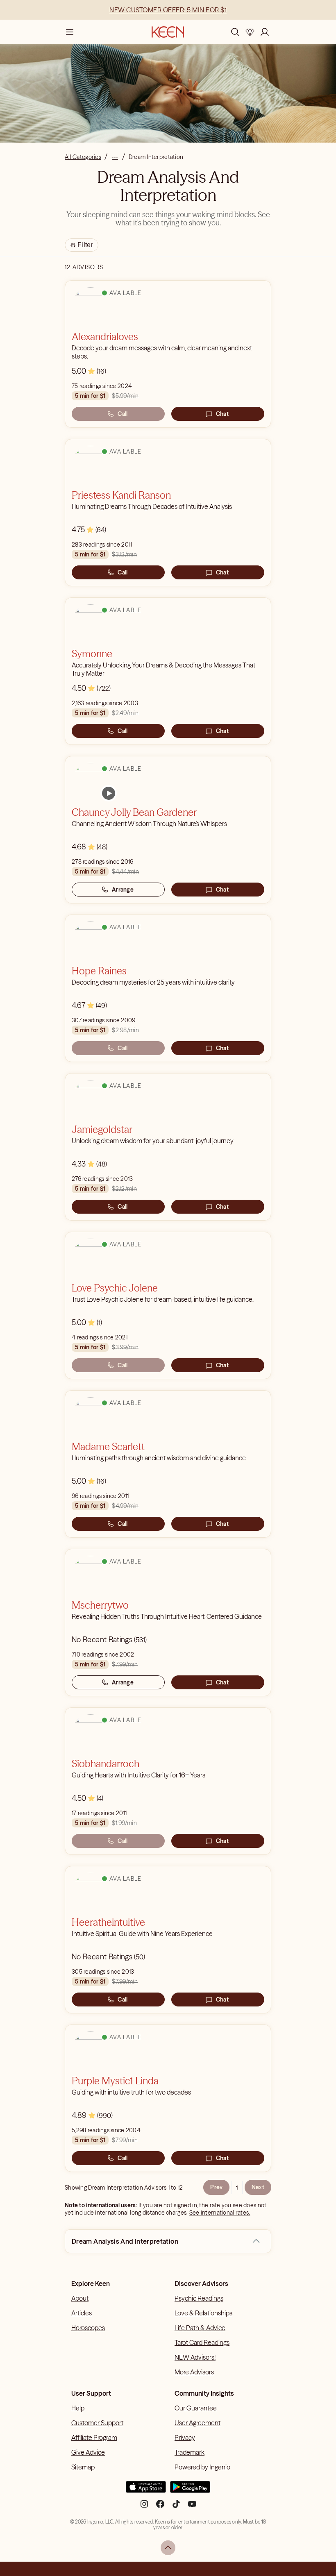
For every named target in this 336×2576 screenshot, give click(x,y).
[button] (256, 2241)
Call (123, 414)
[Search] (235, 32)
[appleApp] (146, 2490)
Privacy (185, 2438)
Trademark (190, 2452)
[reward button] (250, 32)
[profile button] (265, 32)
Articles (82, 2313)
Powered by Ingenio (202, 2467)
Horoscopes (88, 2328)
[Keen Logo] (168, 32)
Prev (216, 2187)
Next (258, 2187)
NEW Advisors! (195, 2357)
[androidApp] (190, 2490)
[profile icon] (265, 32)
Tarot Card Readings (202, 2342)
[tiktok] (176, 2507)
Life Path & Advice (200, 2328)
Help (78, 2408)
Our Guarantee (196, 2408)
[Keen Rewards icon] (250, 32)
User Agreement (198, 2423)
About (80, 2298)
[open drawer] (70, 32)
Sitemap (83, 2467)
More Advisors (194, 2372)
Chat (222, 414)
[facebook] (160, 2507)
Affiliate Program (94, 2438)
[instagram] (144, 2507)
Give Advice (88, 2452)
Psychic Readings (199, 2298)
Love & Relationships (203, 2313)
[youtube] (192, 2507)
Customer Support (97, 2423)
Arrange (123, 890)
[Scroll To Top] (168, 2548)
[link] (109, 793)
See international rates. (220, 2213)
